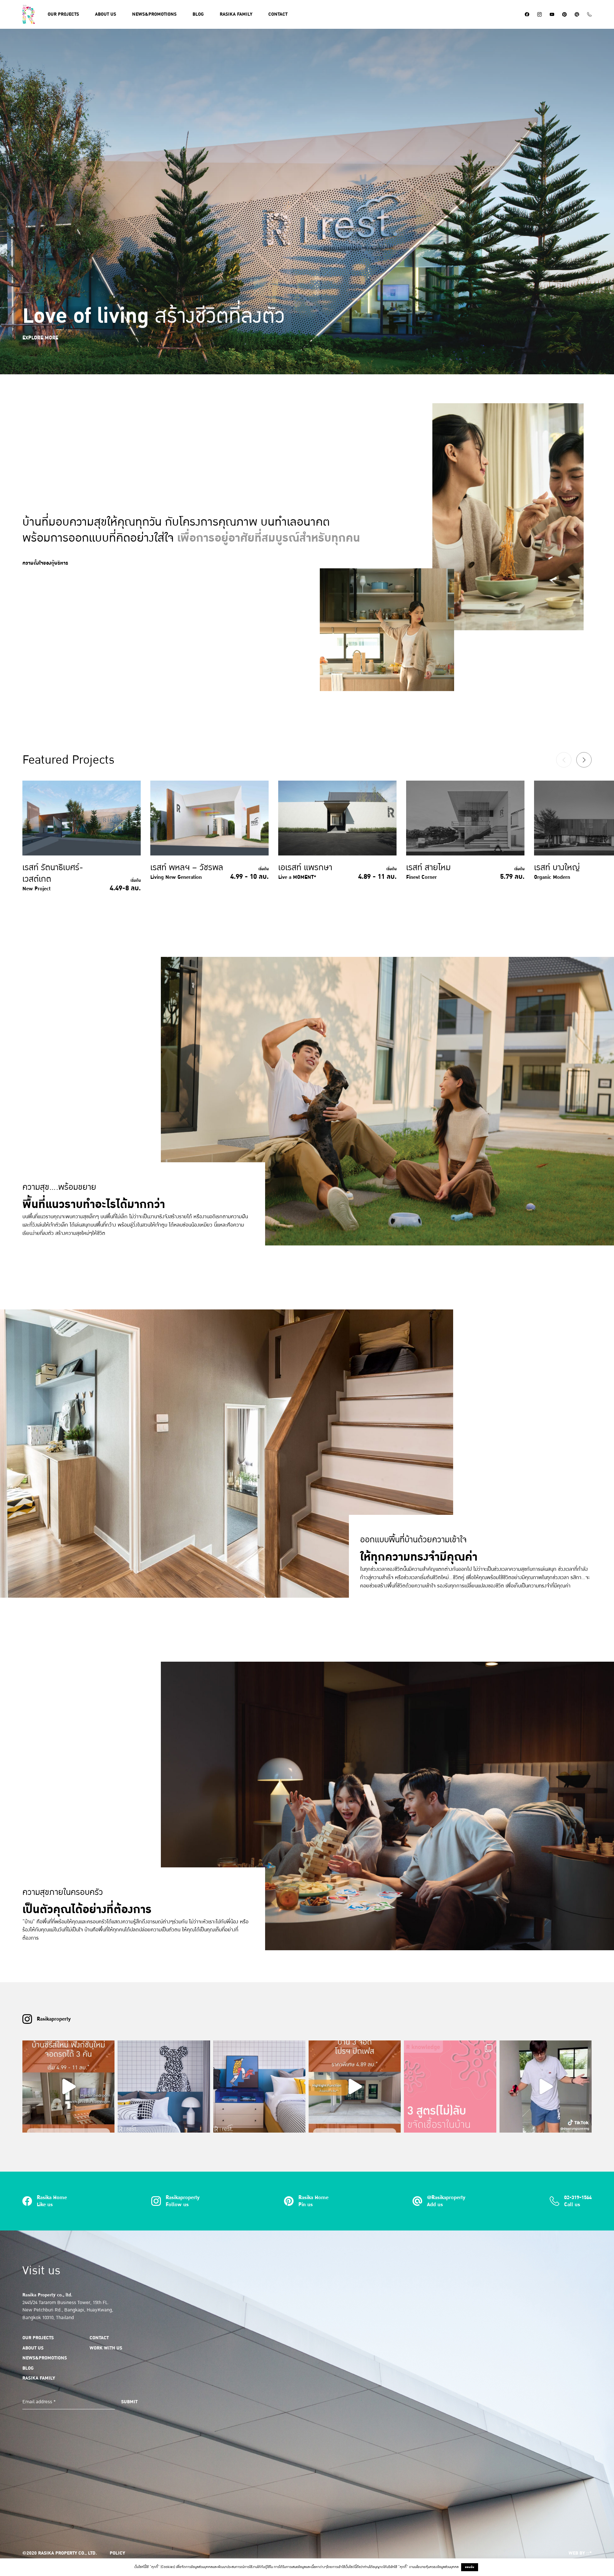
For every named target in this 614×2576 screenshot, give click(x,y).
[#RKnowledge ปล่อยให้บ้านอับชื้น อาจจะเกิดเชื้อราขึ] (450, 2087)
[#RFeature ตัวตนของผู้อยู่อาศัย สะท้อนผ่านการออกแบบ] (259, 2087)
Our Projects (63, 14)
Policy (117, 2553)
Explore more (40, 338)
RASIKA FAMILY (236, 14)
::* (589, 2553)
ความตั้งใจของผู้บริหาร (45, 563)
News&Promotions (154, 14)
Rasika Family (39, 2378)
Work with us (106, 2348)
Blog (198, 14)
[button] (584, 760)
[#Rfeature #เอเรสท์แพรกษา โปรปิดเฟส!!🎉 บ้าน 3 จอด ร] (355, 2087)
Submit (129, 2402)
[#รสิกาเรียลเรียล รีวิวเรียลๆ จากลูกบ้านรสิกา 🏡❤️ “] (546, 2087)
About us (106, 14)
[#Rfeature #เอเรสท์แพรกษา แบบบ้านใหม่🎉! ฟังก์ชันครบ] (68, 2087)
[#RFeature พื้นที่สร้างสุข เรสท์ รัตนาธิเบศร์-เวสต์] (164, 2087)
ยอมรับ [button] (470, 2567)
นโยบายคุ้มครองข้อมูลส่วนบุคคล (437, 2567)
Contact (278, 14)
